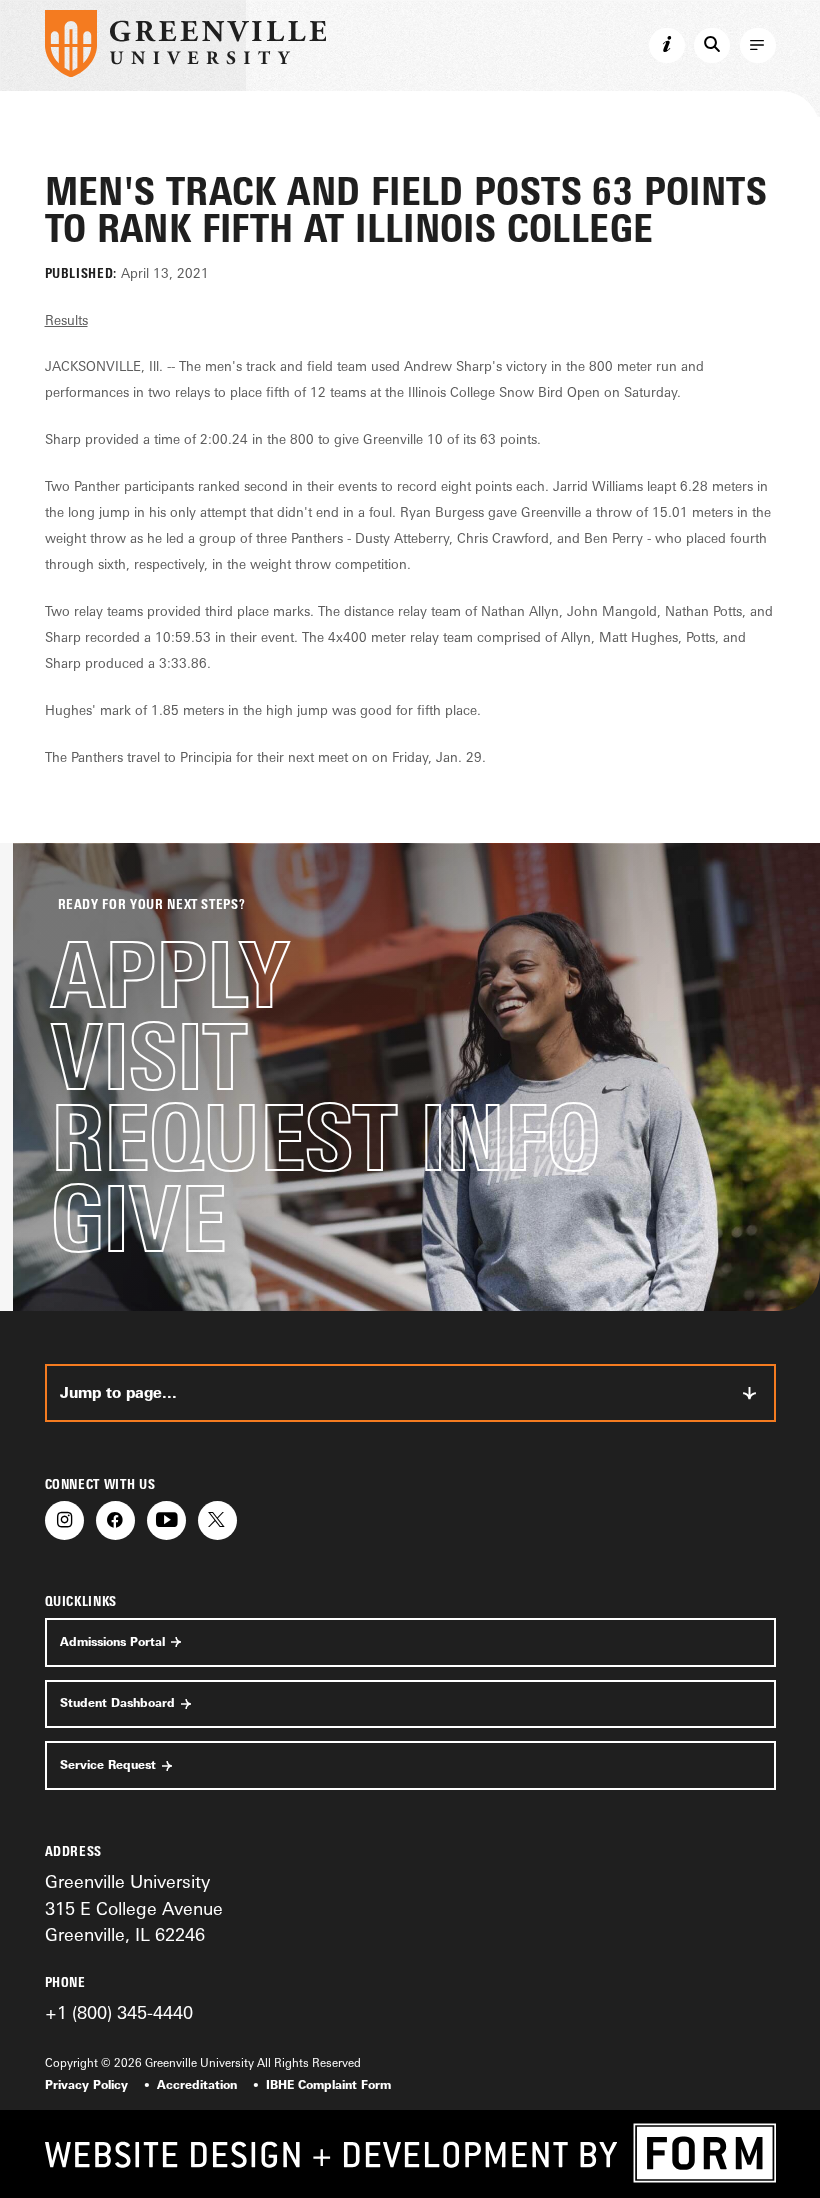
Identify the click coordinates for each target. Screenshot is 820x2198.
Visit (149, 1056)
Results (66, 320)
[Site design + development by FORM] (410, 2154)
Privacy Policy (86, 2085)
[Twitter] (217, 1520)
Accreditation (197, 2085)
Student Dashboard (117, 1703)
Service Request (108, 1765)
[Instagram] (64, 1520)
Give (138, 1218)
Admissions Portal (112, 1642)
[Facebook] (115, 1520)
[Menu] (758, 46)
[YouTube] (166, 1520)
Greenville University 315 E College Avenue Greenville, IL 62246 (134, 1907)
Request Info (326, 1137)
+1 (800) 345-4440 (119, 2012)
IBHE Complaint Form (328, 2085)
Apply (170, 974)
